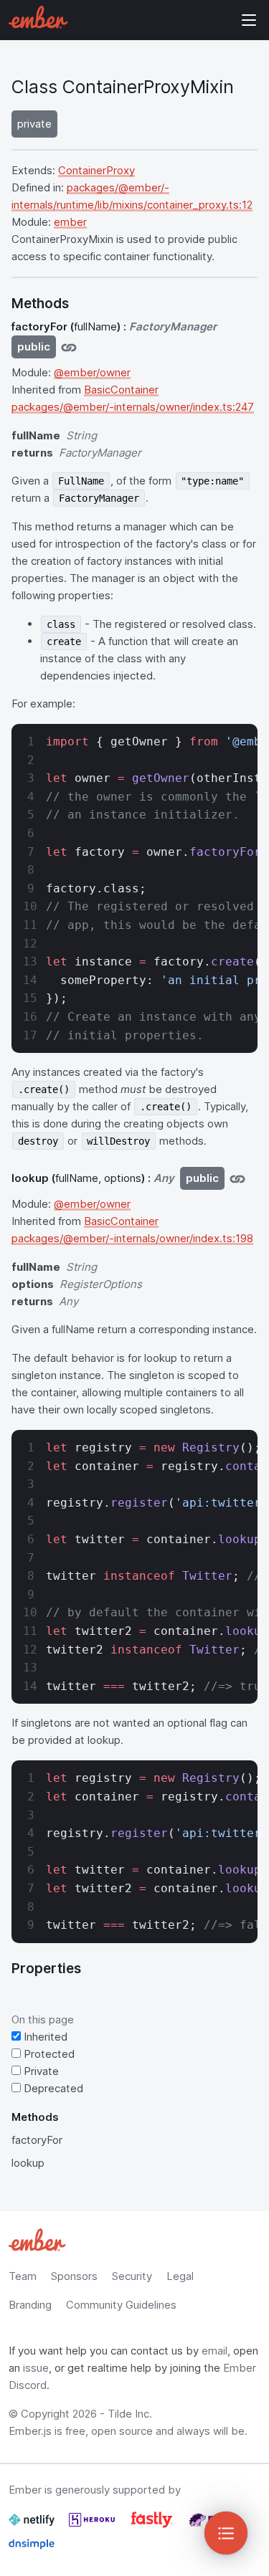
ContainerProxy (96, 170)
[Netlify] (33, 2525)
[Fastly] (153, 2525)
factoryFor (37, 2140)
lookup (28, 2163)
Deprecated (52, 2088)
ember (70, 222)
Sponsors (74, 2276)
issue (36, 2368)
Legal (180, 2276)
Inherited (44, 2037)
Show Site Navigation (249, 20)
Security (132, 2276)
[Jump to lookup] (237, 1178)
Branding (30, 2305)
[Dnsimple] (32, 2550)
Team (23, 2276)
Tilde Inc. (130, 2414)
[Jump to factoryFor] (69, 347)
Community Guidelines (121, 2305)
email (214, 2351)
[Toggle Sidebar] (226, 2533)
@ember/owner (92, 372)
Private (40, 2071)
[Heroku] (93, 2525)
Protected (48, 2054)
